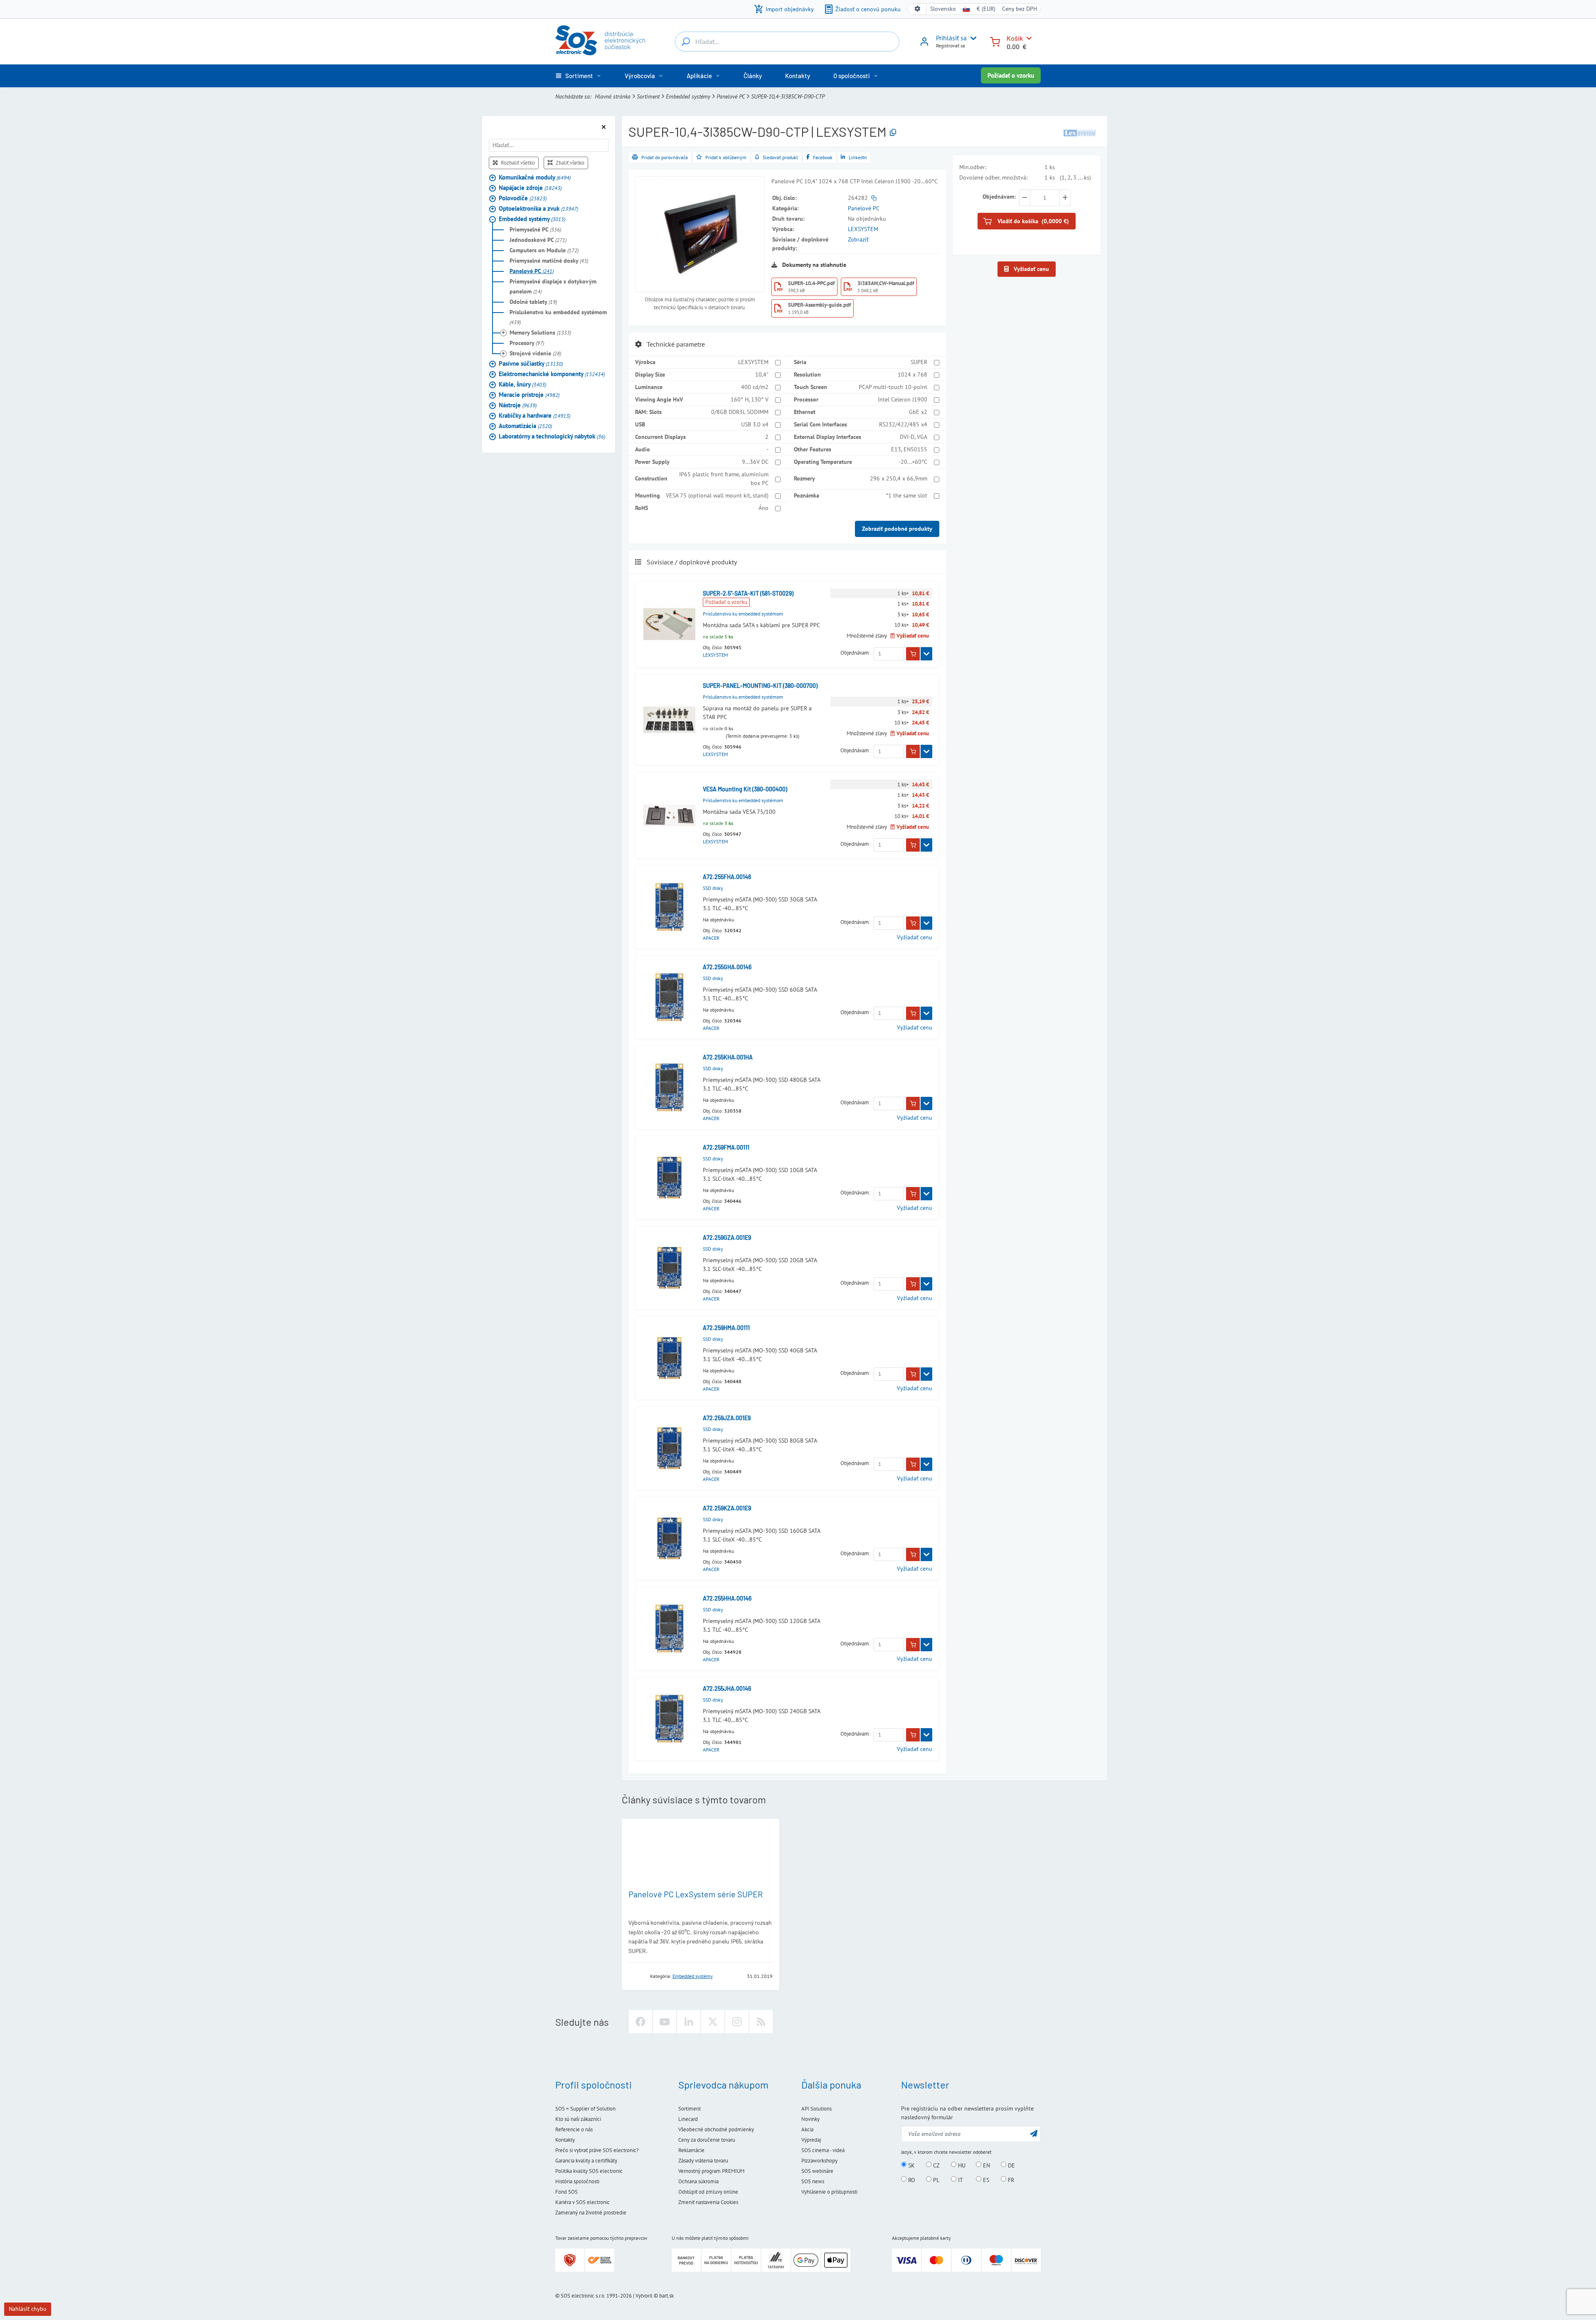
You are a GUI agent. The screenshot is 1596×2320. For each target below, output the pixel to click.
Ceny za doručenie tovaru (707, 2140)
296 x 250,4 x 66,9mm (899, 478)
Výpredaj (811, 2140)
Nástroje (518, 405)
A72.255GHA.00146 (727, 967)
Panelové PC (731, 96)
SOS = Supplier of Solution (585, 2109)
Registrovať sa (951, 46)
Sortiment (648, 96)
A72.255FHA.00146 (727, 877)
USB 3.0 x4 (755, 424)
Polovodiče (523, 198)
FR (1010, 2180)
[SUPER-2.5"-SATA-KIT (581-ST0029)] (669, 624)
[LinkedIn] (689, 2022)
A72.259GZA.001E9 (727, 1238)
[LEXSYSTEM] (1080, 132)
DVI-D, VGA (914, 437)
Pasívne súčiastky (531, 363)
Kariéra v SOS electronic (582, 2202)
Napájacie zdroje (530, 187)
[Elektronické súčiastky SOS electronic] (600, 40)
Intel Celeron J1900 (903, 399)
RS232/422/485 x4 (903, 424)
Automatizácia (525, 425)
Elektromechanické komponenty (552, 373)
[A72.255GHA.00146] (669, 997)
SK (911, 2165)
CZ (936, 2165)
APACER (711, 938)
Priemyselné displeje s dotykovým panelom (553, 286)
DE (1011, 2165)
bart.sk (666, 2296)
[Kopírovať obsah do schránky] (893, 133)
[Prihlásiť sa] (924, 44)
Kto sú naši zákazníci (578, 2119)
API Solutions (816, 2109)
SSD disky (713, 888)
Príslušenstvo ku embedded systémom (558, 317)
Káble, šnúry (522, 384)
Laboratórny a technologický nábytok (552, 436)
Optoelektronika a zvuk (538, 208)
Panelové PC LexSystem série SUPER (696, 1894)
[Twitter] (713, 2022)
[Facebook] (640, 2022)
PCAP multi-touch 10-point (893, 387)
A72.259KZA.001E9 (727, 1508)
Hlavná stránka (613, 96)
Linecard (688, 2119)
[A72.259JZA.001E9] (669, 1448)
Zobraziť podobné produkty (897, 529)
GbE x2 (918, 412)
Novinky (810, 2119)
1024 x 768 (913, 374)
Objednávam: (855, 653)
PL (935, 2180)
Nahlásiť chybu (28, 2309)
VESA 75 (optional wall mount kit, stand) (717, 495)
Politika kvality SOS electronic (589, 2171)
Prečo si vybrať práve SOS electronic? (597, 2150)
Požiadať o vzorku (1011, 75)
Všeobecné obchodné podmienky (716, 2129)
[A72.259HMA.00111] (669, 1358)
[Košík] (995, 41)
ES (985, 2180)
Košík (1015, 38)
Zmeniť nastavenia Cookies (708, 2202)
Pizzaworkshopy (819, 2161)
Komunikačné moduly (535, 177)
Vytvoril (644, 2296)
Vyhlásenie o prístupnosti (829, 2192)
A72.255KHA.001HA (728, 1057)
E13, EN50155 (909, 449)
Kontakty (565, 2140)
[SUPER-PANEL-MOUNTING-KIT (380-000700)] (669, 720)
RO (911, 2180)
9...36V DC (755, 462)
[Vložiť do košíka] (913, 654)
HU (961, 2165)
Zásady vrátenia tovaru (703, 2161)
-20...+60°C (913, 462)
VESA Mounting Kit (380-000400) (745, 789)
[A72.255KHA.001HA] (669, 1087)
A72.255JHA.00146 (727, 1688)
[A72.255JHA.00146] (669, 1719)
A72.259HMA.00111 (726, 1328)
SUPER (919, 362)
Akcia (807, 2129)
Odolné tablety (533, 301)
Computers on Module (544, 250)
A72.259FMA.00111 (726, 1147)
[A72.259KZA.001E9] (669, 1538)
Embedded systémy (688, 96)
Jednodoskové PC (538, 239)
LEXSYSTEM (863, 229)
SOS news (813, 2181)
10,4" (762, 374)
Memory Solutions (540, 332)
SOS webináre (817, 2171)
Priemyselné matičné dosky (549, 260)
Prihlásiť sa (951, 38)
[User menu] (972, 38)
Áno (764, 508)
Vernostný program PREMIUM (711, 2171)
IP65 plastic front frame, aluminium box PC (724, 479)
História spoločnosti (577, 2181)
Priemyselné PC (535, 229)
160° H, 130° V (750, 399)
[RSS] (761, 2022)
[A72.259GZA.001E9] (669, 1268)
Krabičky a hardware (534, 415)
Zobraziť (858, 239)
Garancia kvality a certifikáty (586, 2161)
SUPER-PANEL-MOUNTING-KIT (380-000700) (760, 686)
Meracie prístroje (529, 394)
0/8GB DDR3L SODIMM (740, 412)
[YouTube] (665, 2022)
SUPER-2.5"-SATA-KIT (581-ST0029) (748, 593)
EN (986, 2165)
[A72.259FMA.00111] (669, 1178)
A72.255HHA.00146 (727, 1598)
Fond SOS (566, 2192)
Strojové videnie (535, 353)
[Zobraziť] (926, 654)
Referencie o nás (574, 2129)
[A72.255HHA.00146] (669, 1629)
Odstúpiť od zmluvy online (708, 2192)
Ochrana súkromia (698, 2181)
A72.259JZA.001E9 (727, 1418)
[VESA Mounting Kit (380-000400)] (669, 815)
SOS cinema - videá (823, 2150)
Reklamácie (691, 2150)
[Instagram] (737, 2022)
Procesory (527, 342)
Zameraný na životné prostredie (591, 2213)
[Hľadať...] (686, 42)
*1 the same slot (907, 495)
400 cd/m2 (755, 387)
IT (960, 2180)
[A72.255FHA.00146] (669, 907)
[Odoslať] (1034, 2133)
